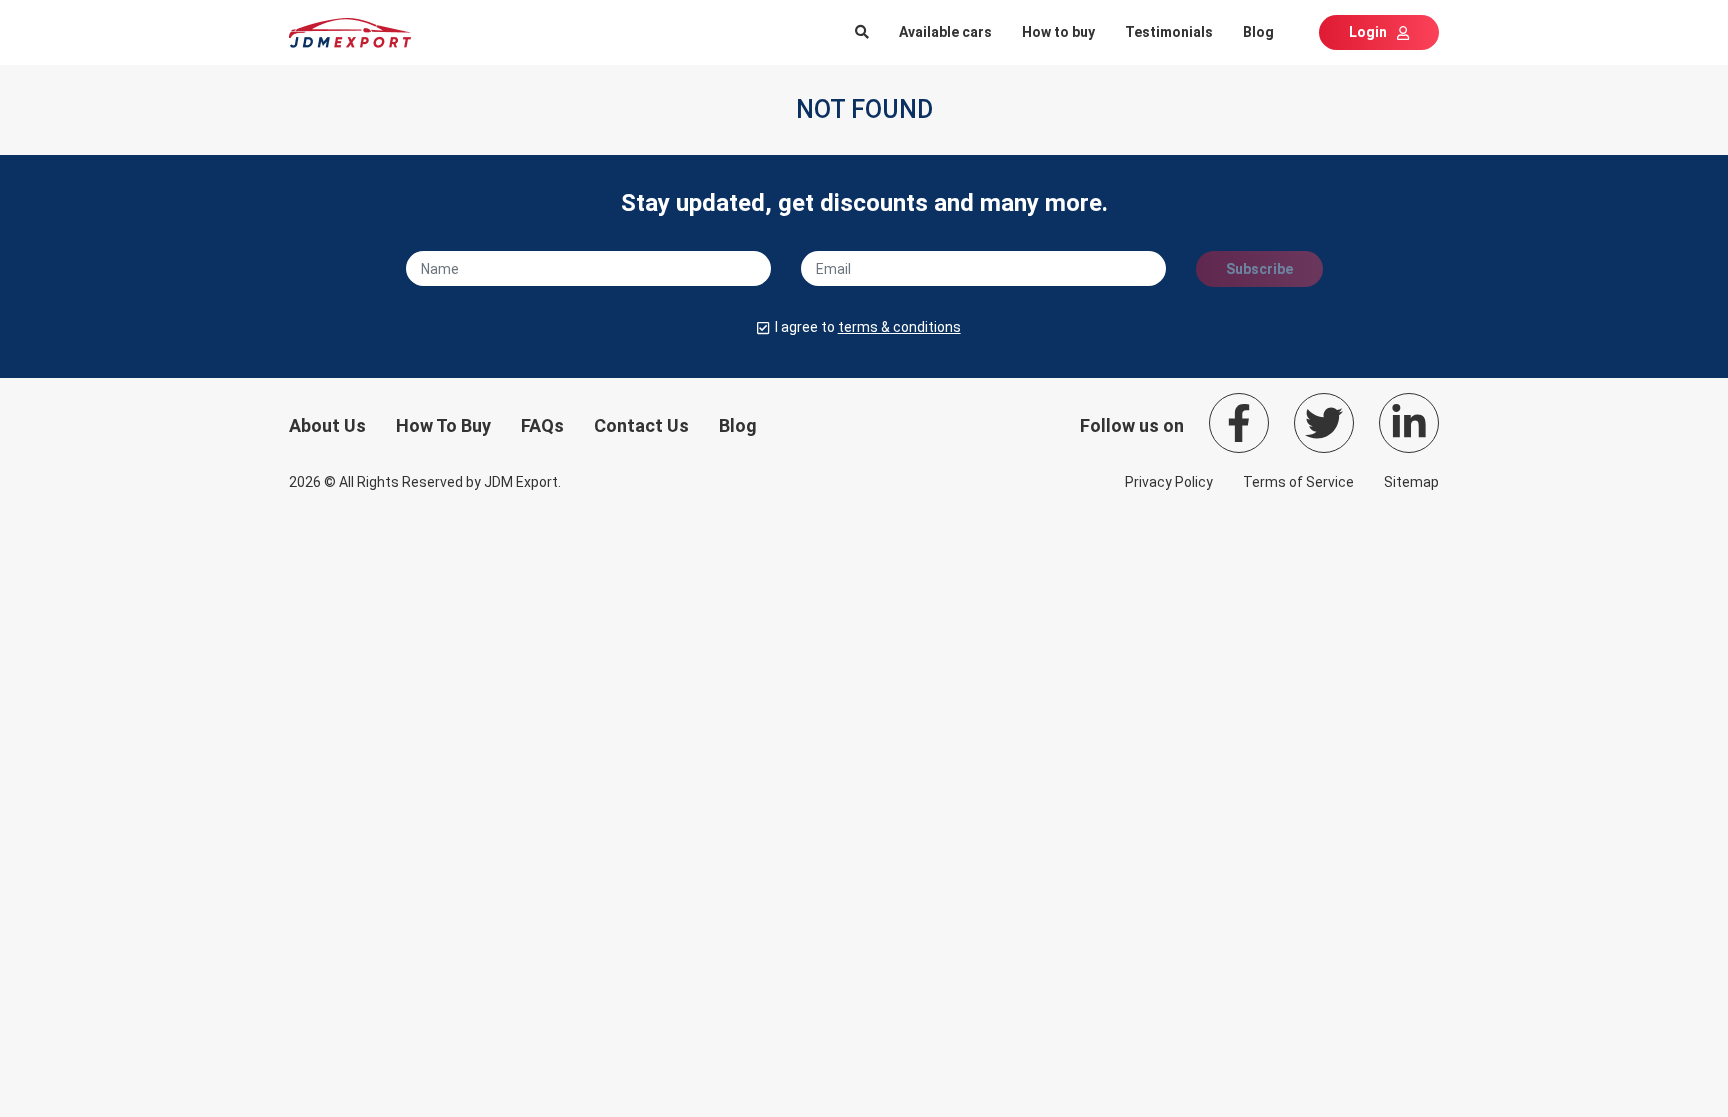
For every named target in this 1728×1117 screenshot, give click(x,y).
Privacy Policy (1169, 482)
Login (1368, 32)
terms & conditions (899, 327)
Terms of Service (1298, 482)
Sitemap (1411, 482)
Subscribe (1259, 269)
